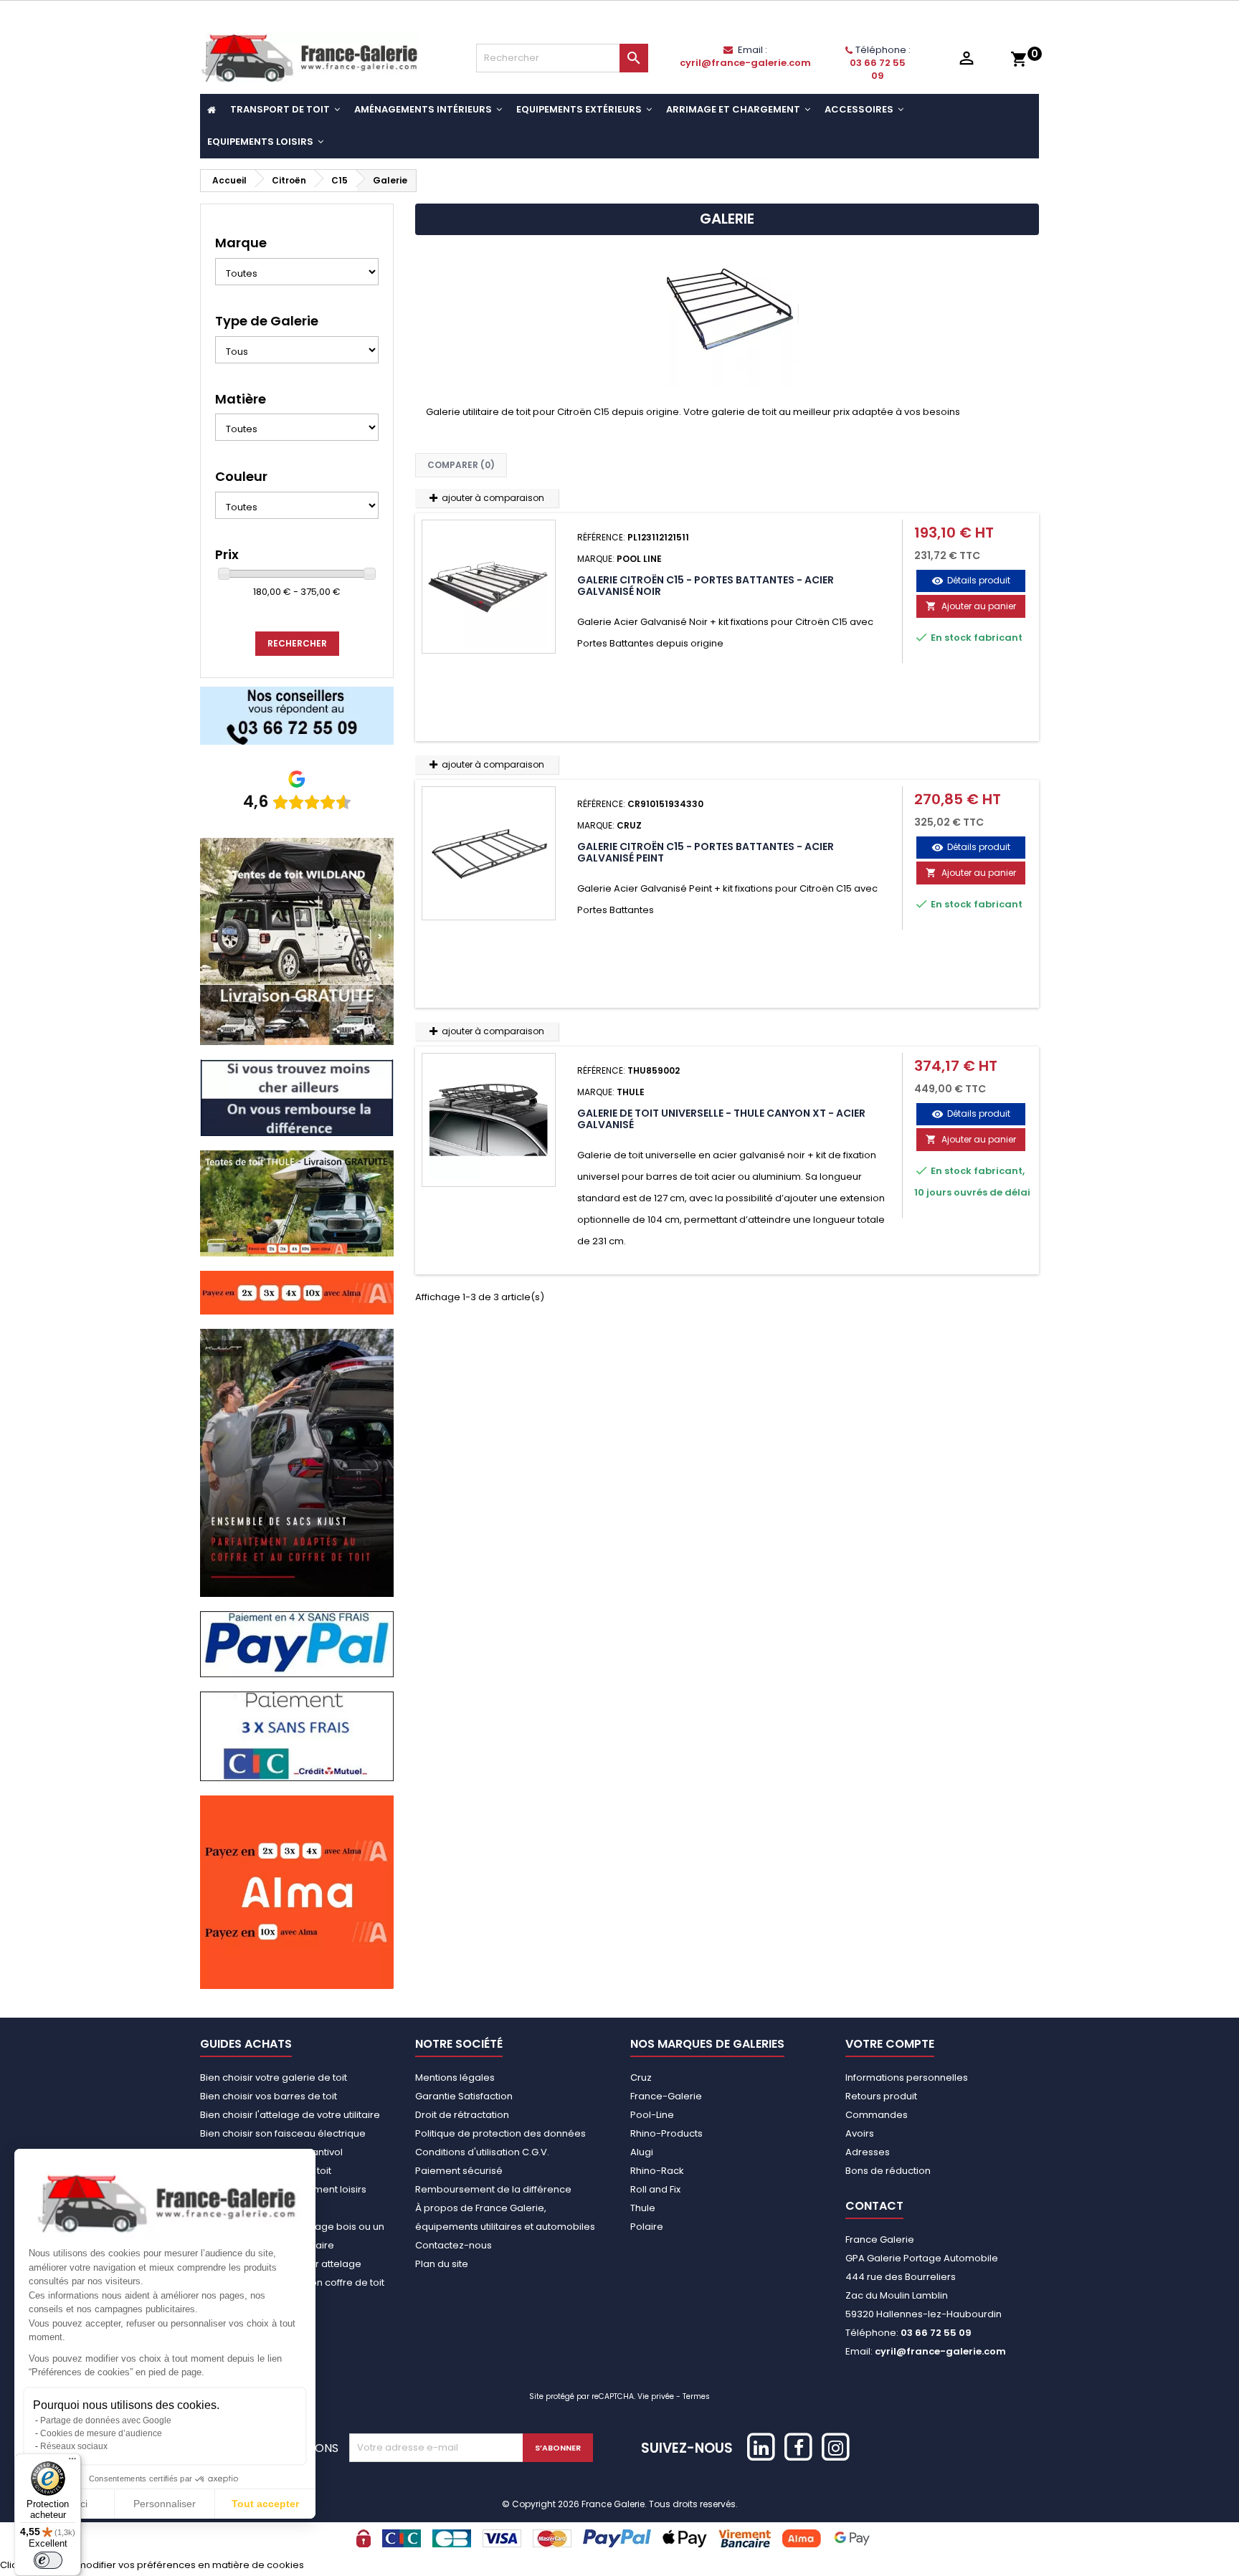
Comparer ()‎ (461, 465)
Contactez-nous (454, 2245)
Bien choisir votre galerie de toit (274, 2078)
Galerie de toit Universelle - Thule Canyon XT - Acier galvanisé (721, 1119)
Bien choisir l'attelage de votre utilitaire (290, 2115)
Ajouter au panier (971, 606)
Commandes (877, 2115)
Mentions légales (455, 2078)
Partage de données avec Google (106, 2420)
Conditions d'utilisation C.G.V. (482, 2152)
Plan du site (442, 2264)
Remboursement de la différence (493, 2189)
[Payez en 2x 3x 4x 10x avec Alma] (297, 1292)
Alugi (642, 2152)
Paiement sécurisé (459, 2171)
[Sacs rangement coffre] (297, 1463)
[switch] (48, 2560)
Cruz (641, 2078)
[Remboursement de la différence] (297, 1097)
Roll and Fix (655, 2189)
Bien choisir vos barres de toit (269, 2096)
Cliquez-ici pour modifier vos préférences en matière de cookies (152, 2565)
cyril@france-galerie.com (745, 63)
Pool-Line (652, 2115)
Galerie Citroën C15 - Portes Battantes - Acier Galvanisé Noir (706, 586)
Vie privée (656, 2396)
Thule (643, 2208)
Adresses (868, 2152)
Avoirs (860, 2133)
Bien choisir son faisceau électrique (283, 2133)
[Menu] (72, 2462)
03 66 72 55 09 (878, 69)
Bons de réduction (888, 2171)
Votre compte (890, 2044)
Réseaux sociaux (74, 2446)
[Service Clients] (297, 715)
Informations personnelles (907, 2078)
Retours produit (881, 2096)
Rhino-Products (666, 2133)
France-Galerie (666, 2096)
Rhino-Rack (657, 2171)
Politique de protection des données (500, 2133)
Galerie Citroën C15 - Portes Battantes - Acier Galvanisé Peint (706, 852)
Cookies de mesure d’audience (101, 2433)
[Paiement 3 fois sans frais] (297, 1736)
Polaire (647, 2227)
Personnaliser (165, 2504)
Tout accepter (265, 2504)
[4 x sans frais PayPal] (297, 1644)
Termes (696, 2396)
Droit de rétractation (462, 2115)
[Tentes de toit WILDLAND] (297, 941)
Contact (874, 2206)
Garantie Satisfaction (464, 2096)
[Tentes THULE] (297, 1203)
